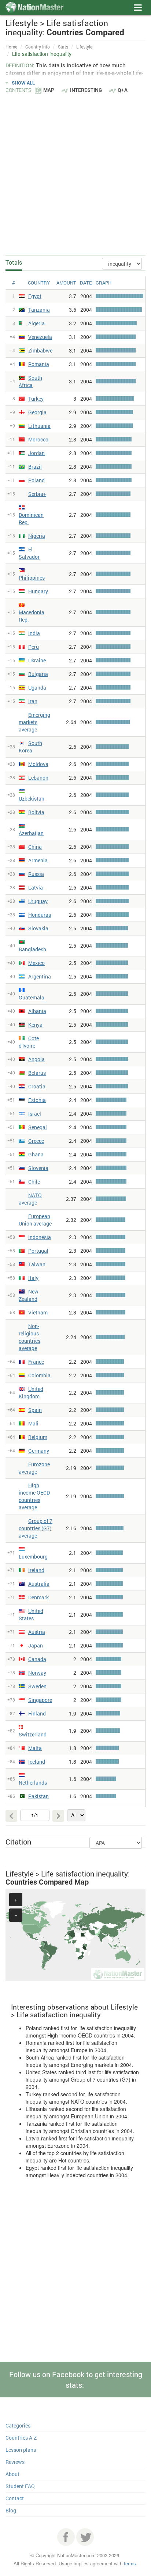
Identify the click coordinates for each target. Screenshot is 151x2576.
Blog (11, 2510)
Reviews (15, 2462)
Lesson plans (21, 2450)
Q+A (123, 90)
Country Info (38, 47)
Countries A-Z (21, 2438)
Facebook (66, 2537)
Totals (14, 262)
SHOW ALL (23, 83)
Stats (63, 47)
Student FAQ (20, 2486)
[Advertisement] (75, 174)
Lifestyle (84, 47)
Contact (15, 2498)
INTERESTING (86, 90)
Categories (18, 2425)
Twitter (85, 2537)
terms (130, 2563)
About (12, 2474)
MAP (49, 90)
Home (11, 47)
